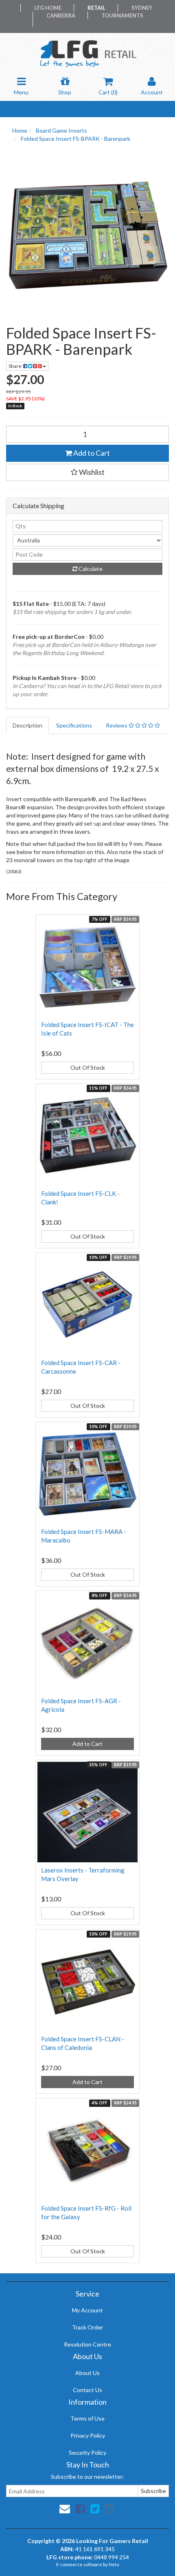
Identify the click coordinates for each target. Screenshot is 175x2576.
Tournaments (122, 15)
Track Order (87, 2327)
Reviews (117, 725)
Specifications (74, 725)
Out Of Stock (88, 1067)
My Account (87, 2310)
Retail (96, 8)
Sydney (142, 8)
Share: (16, 366)
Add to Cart (91, 453)
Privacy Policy (88, 2435)
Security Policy (87, 2453)
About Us (87, 2373)
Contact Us (87, 2390)
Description (27, 725)
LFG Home (48, 8)
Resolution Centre (87, 2344)
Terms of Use (87, 2418)
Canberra (61, 15)
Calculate (90, 569)
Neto (114, 2564)
